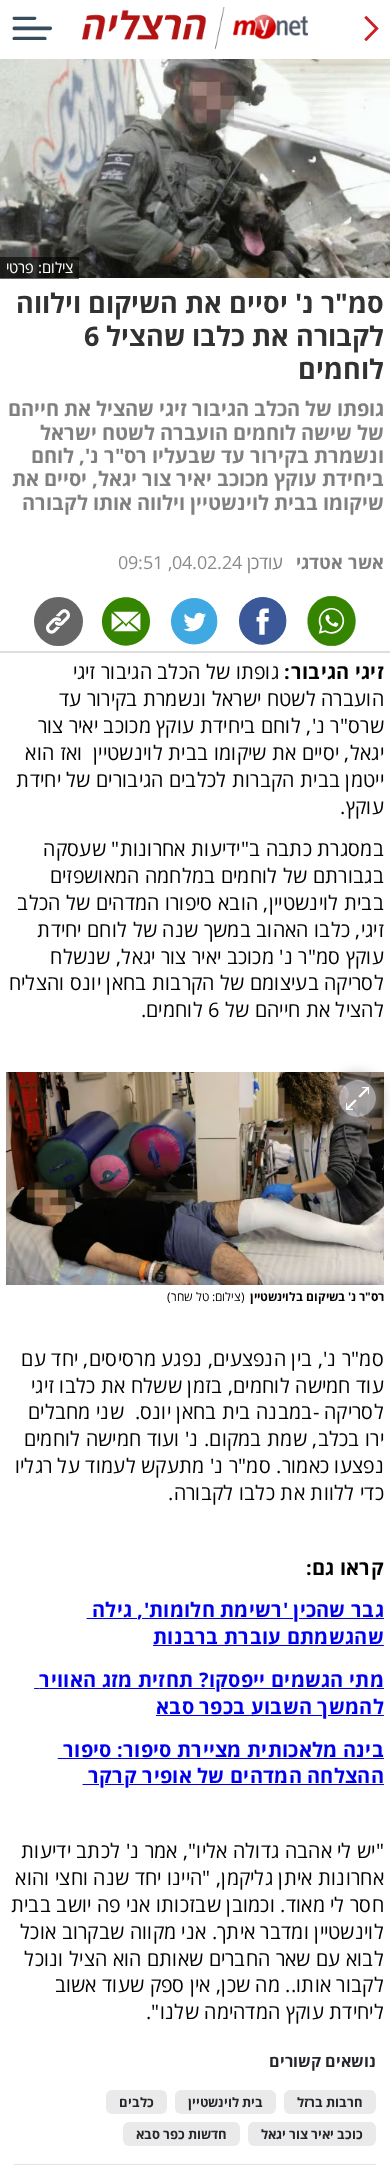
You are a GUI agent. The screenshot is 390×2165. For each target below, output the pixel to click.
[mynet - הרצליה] (195, 44)
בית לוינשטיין (225, 2102)
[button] (195, 1178)
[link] (263, 621)
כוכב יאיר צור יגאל (312, 2134)
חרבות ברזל (330, 2102)
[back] (371, 28)
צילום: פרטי (39, 267)
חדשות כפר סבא (181, 2134)
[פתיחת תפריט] (32, 28)
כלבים (136, 2102)
